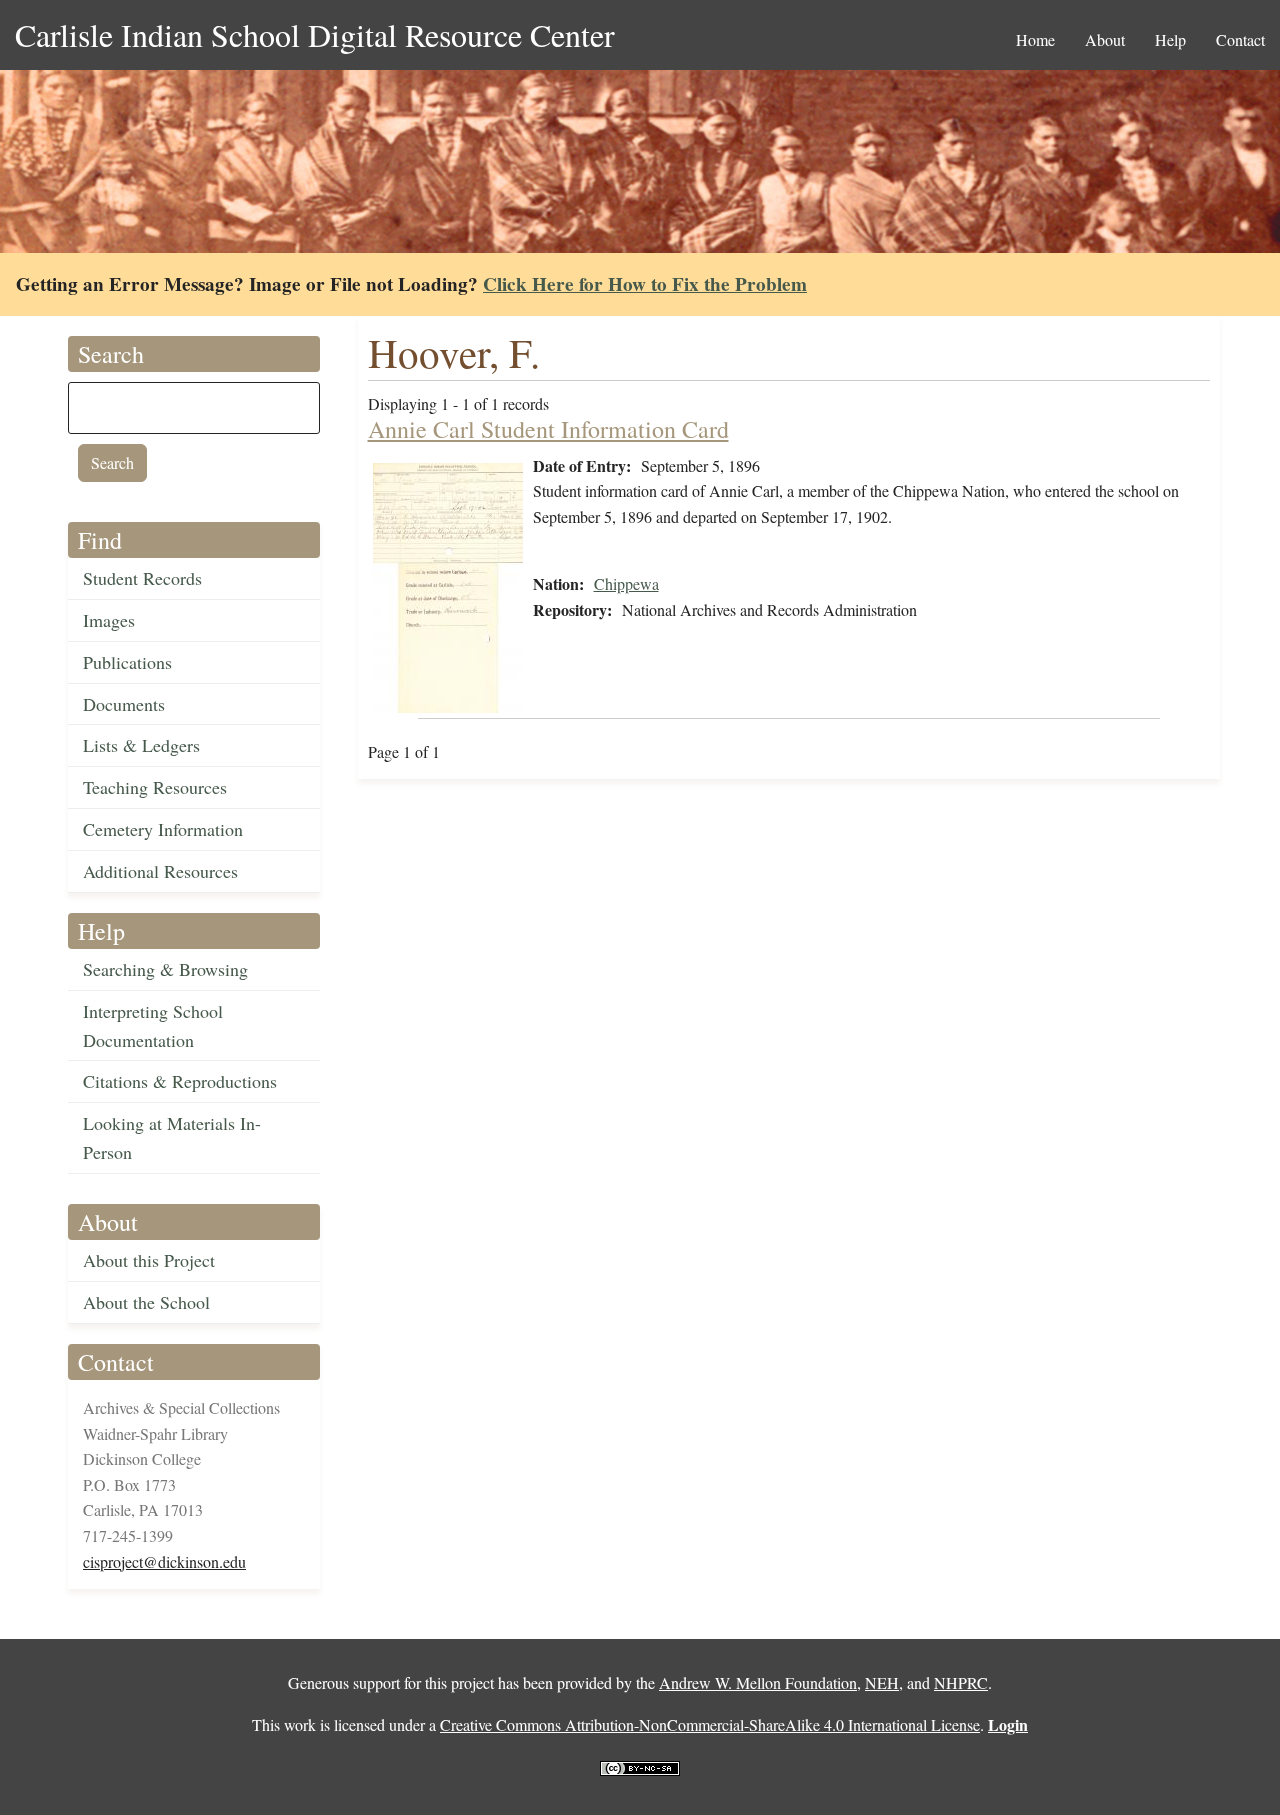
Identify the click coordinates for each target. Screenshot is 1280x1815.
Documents (124, 704)
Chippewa (626, 583)
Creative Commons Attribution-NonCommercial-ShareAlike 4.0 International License (710, 1724)
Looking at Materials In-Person (172, 1137)
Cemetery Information (163, 829)
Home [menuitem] (1035, 39)
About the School (146, 1302)
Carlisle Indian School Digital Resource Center (315, 34)
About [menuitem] (1105, 39)
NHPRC (961, 1682)
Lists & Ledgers (141, 745)
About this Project (149, 1260)
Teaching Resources (155, 787)
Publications (127, 662)
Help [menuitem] (1170, 39)
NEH (882, 1682)
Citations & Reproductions (180, 1081)
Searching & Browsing (165, 969)
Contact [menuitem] (1240, 39)
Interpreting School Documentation (153, 1025)
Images (109, 620)
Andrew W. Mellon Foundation (758, 1682)
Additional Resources (160, 871)
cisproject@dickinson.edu (164, 1561)
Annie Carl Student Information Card (548, 429)
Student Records (142, 578)
